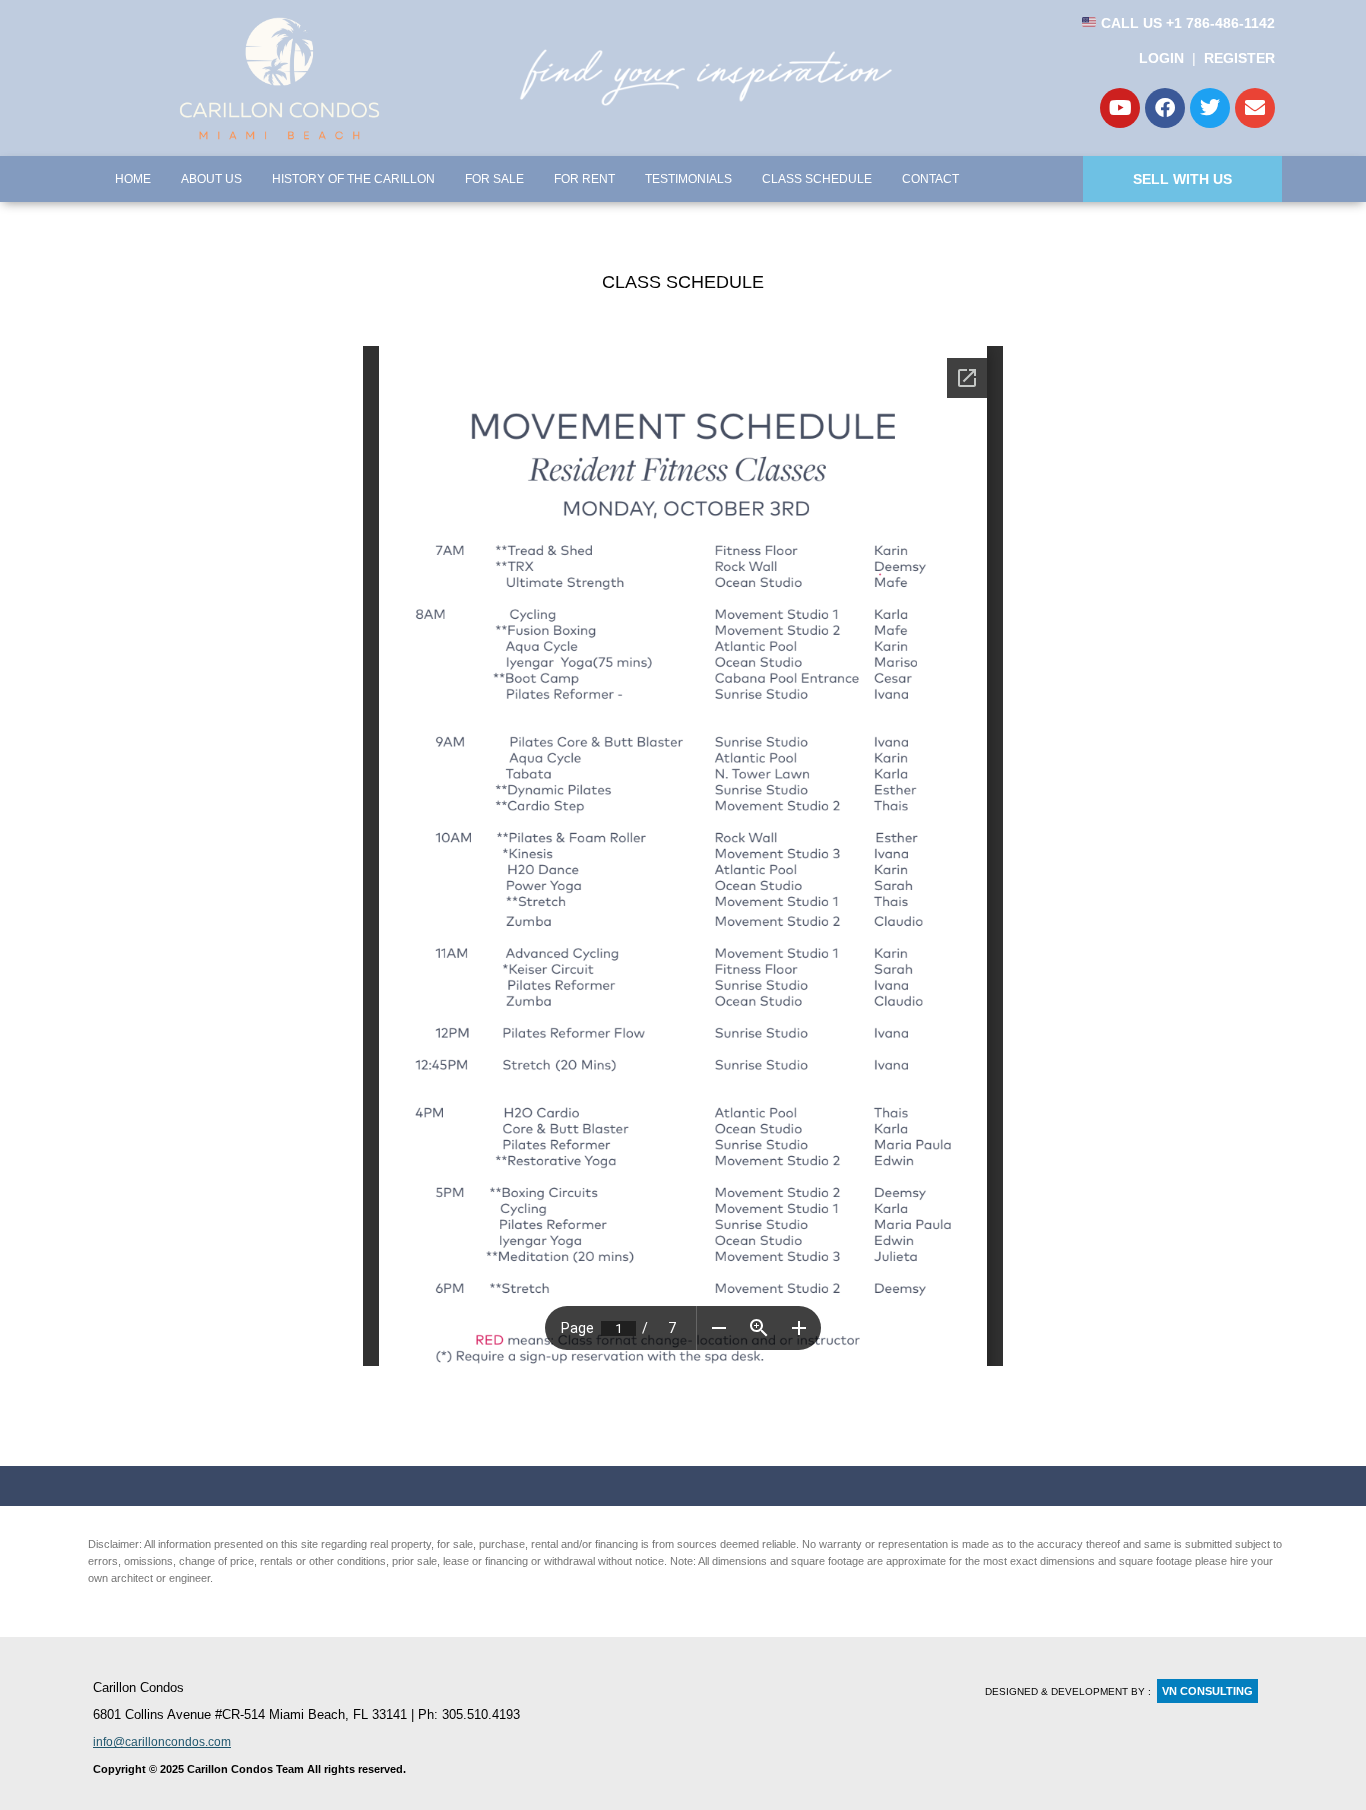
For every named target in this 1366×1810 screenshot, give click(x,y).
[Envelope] (1255, 108)
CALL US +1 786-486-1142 (1186, 23)
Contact (930, 179)
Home (133, 179)
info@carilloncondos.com (162, 1742)
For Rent (584, 179)
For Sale (494, 179)
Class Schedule (817, 179)
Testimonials (688, 179)
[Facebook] (1165, 108)
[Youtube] (1120, 108)
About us (211, 179)
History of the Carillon (353, 179)
